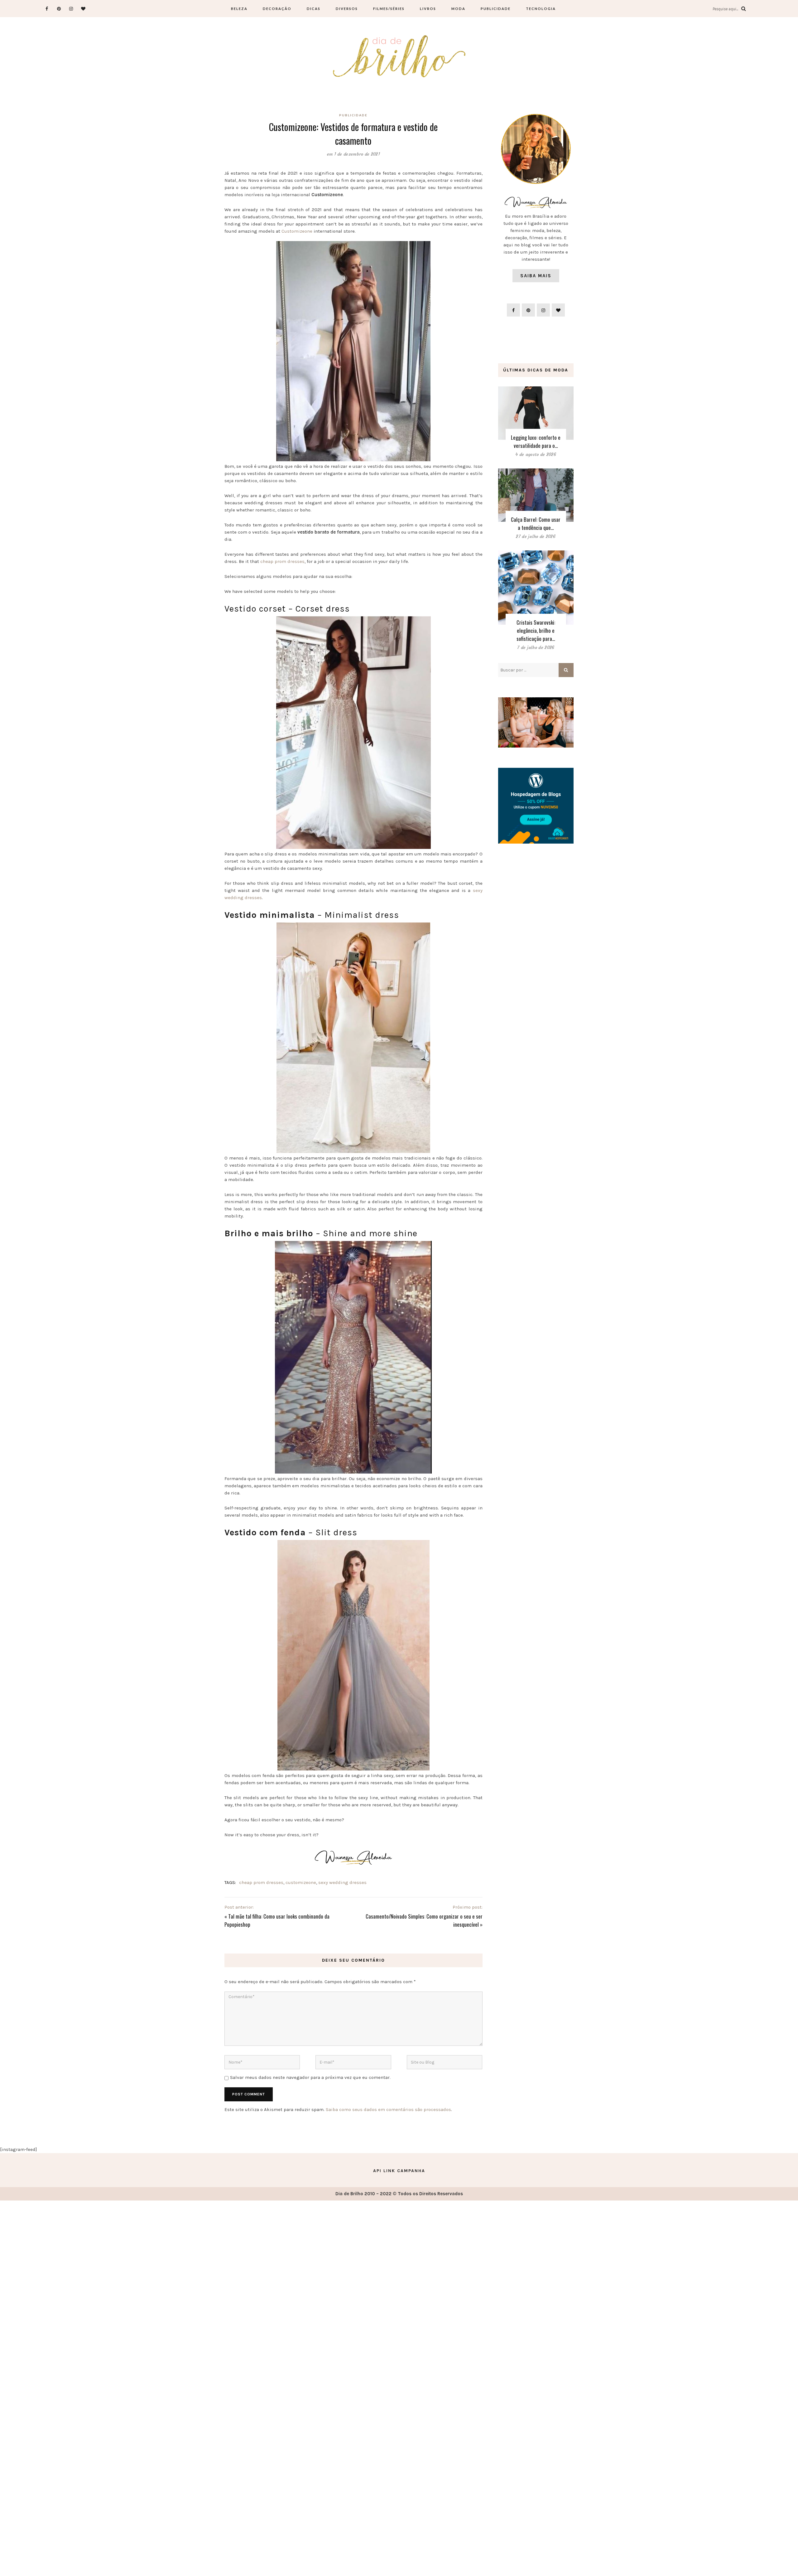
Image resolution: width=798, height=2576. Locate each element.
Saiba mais (536, 276)
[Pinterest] (59, 9)
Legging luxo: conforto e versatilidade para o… (536, 441)
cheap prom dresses (282, 561)
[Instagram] (71, 9)
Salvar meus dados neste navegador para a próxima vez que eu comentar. (310, 2077)
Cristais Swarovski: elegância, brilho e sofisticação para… (536, 630)
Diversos (347, 9)
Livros (428, 9)
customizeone (301, 1882)
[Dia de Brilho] (399, 57)
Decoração (277, 9)
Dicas (314, 9)
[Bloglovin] (83, 9)
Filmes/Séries (389, 9)
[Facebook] (47, 9)
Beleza (239, 9)
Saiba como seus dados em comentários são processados (388, 2109)
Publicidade (496, 9)
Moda (458, 9)
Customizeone (297, 231)
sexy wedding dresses (342, 1882)
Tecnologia (541, 9)
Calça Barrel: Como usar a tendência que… (536, 523)
